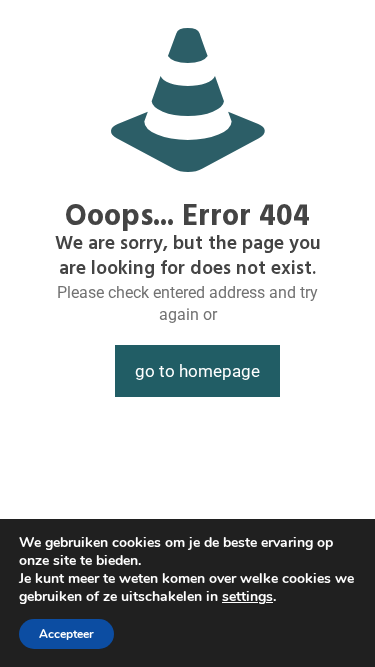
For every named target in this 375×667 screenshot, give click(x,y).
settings (247, 597)
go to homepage (197, 371)
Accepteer (66, 634)
